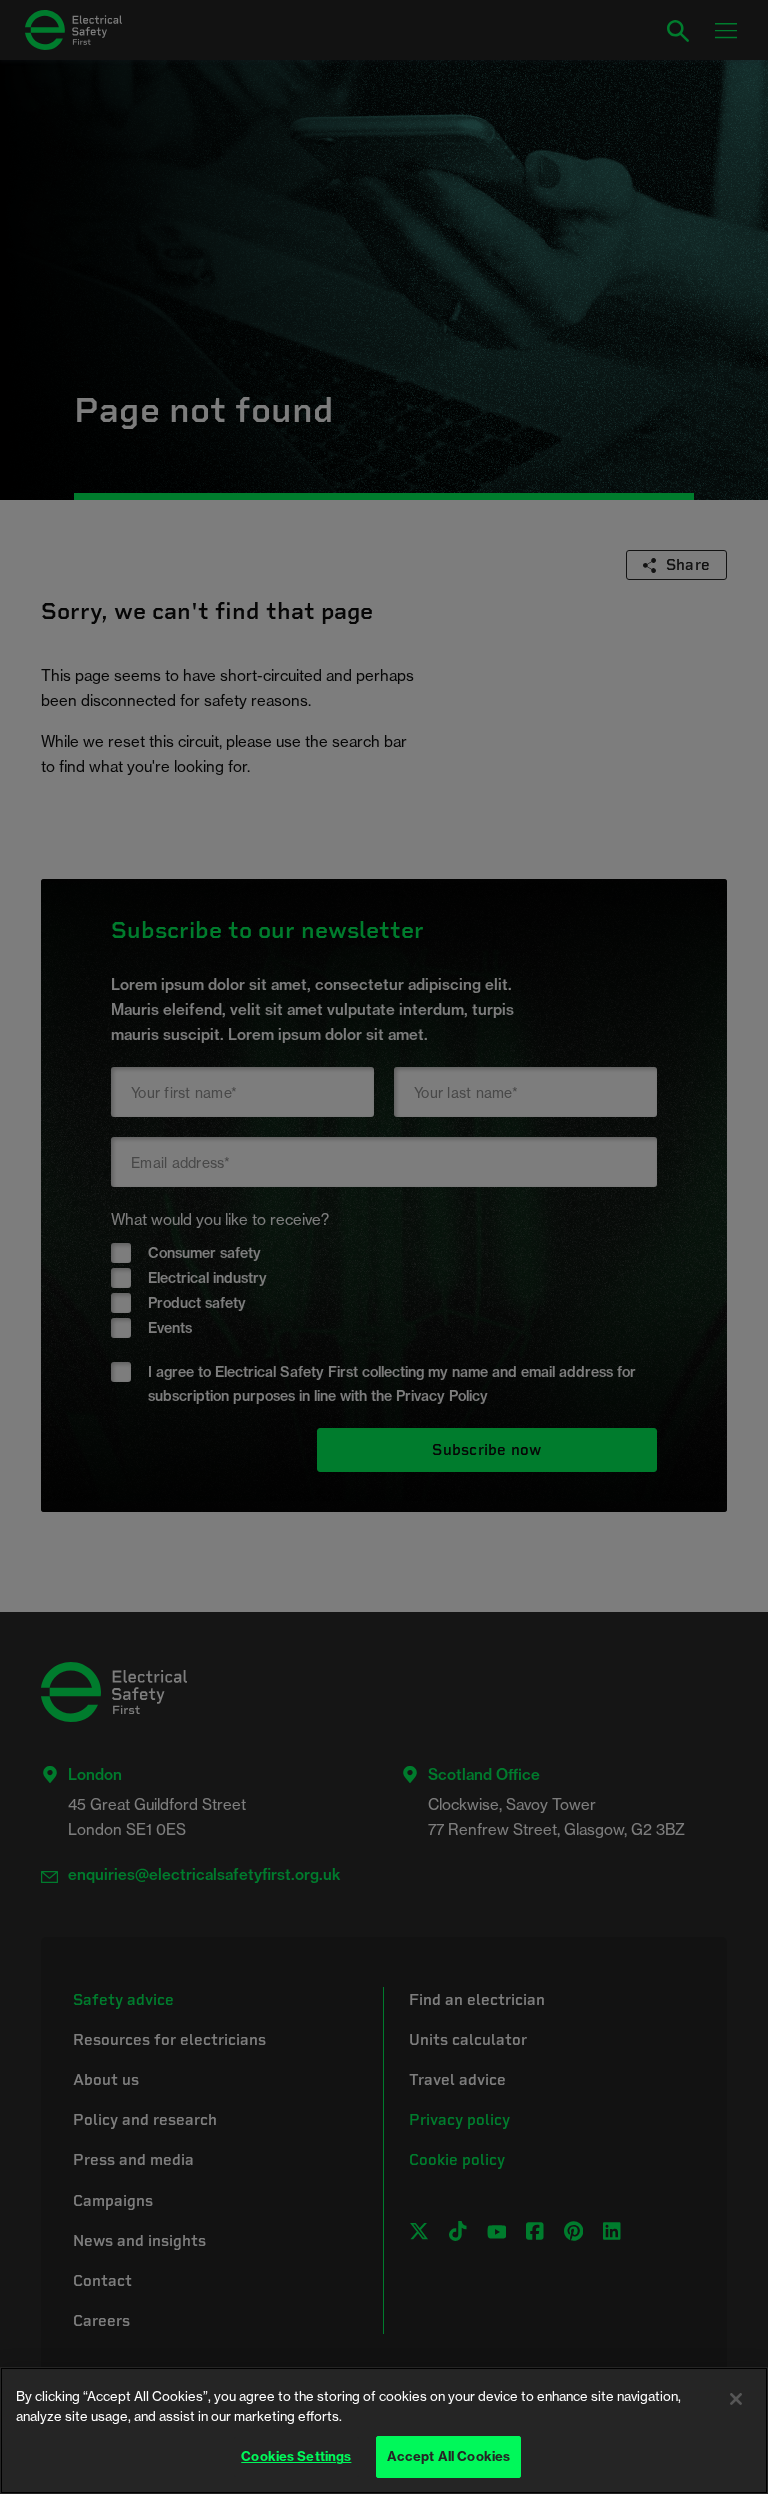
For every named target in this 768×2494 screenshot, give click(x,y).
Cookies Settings (296, 2456)
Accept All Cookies (448, 2456)
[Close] (736, 2399)
